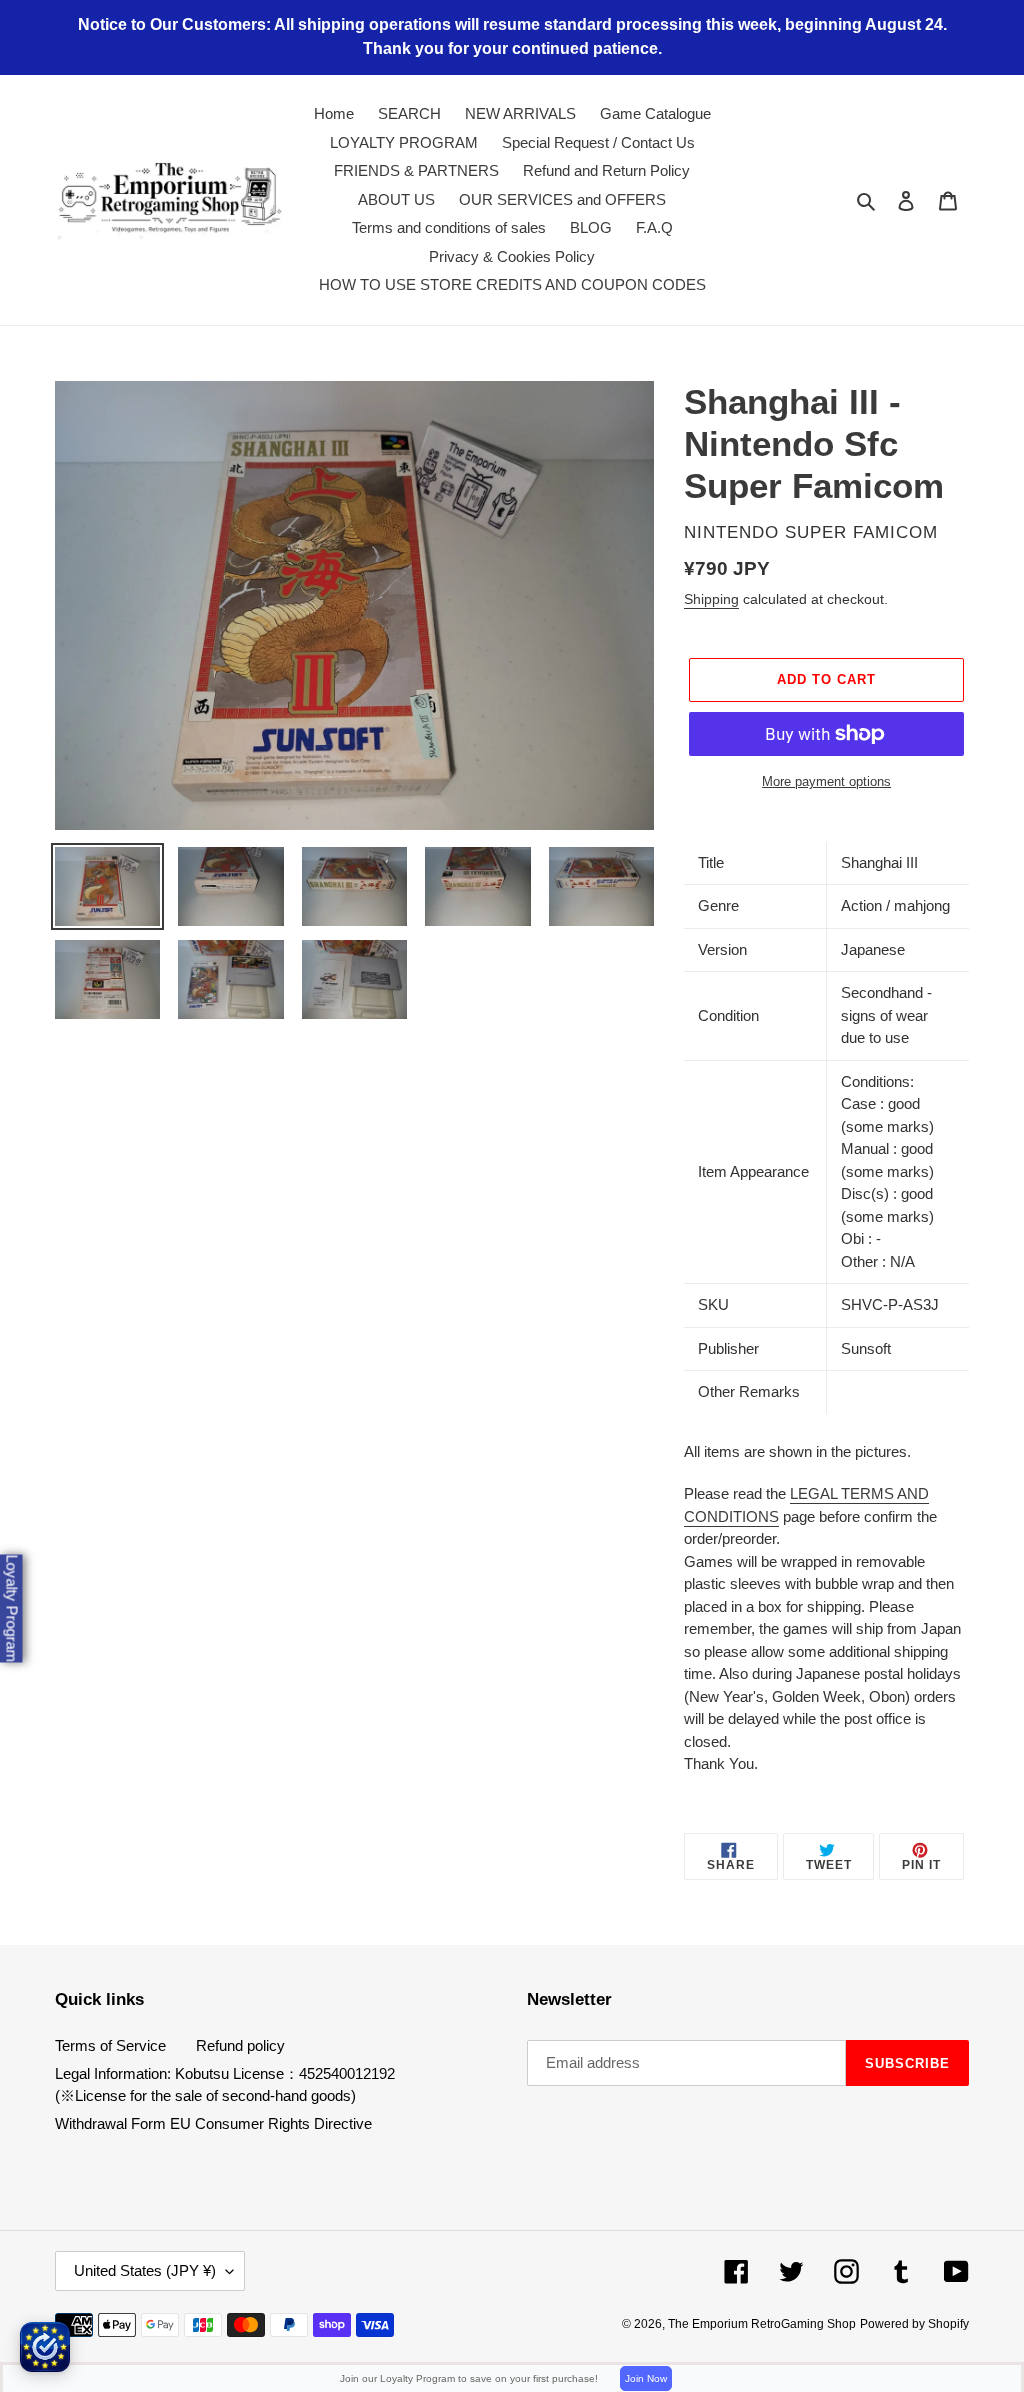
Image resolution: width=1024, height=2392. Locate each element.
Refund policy (240, 2045)
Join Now (646, 2378)
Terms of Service (110, 2045)
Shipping (711, 599)
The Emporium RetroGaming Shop (762, 2324)
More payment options (826, 781)
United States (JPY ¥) (145, 2270)
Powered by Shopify (914, 2324)
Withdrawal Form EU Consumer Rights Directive (213, 2123)
